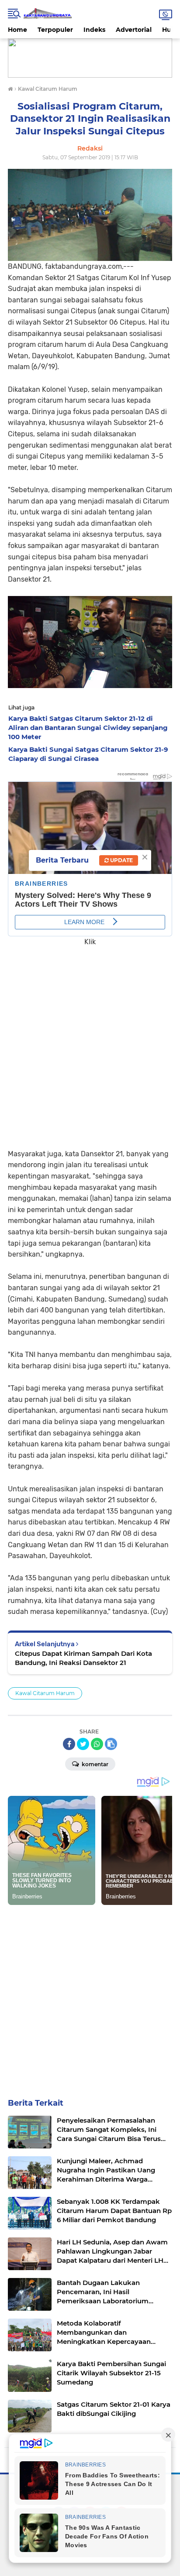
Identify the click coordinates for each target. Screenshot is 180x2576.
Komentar (94, 1764)
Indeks (94, 30)
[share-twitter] (83, 1744)
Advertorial (134, 30)
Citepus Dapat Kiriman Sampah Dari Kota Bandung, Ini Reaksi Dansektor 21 (83, 1658)
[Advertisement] (90, 1041)
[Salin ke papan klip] (111, 1744)
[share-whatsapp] (97, 1744)
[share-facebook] (69, 1744)
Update (121, 860)
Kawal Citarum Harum (45, 1693)
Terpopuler (55, 30)
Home (17, 30)
